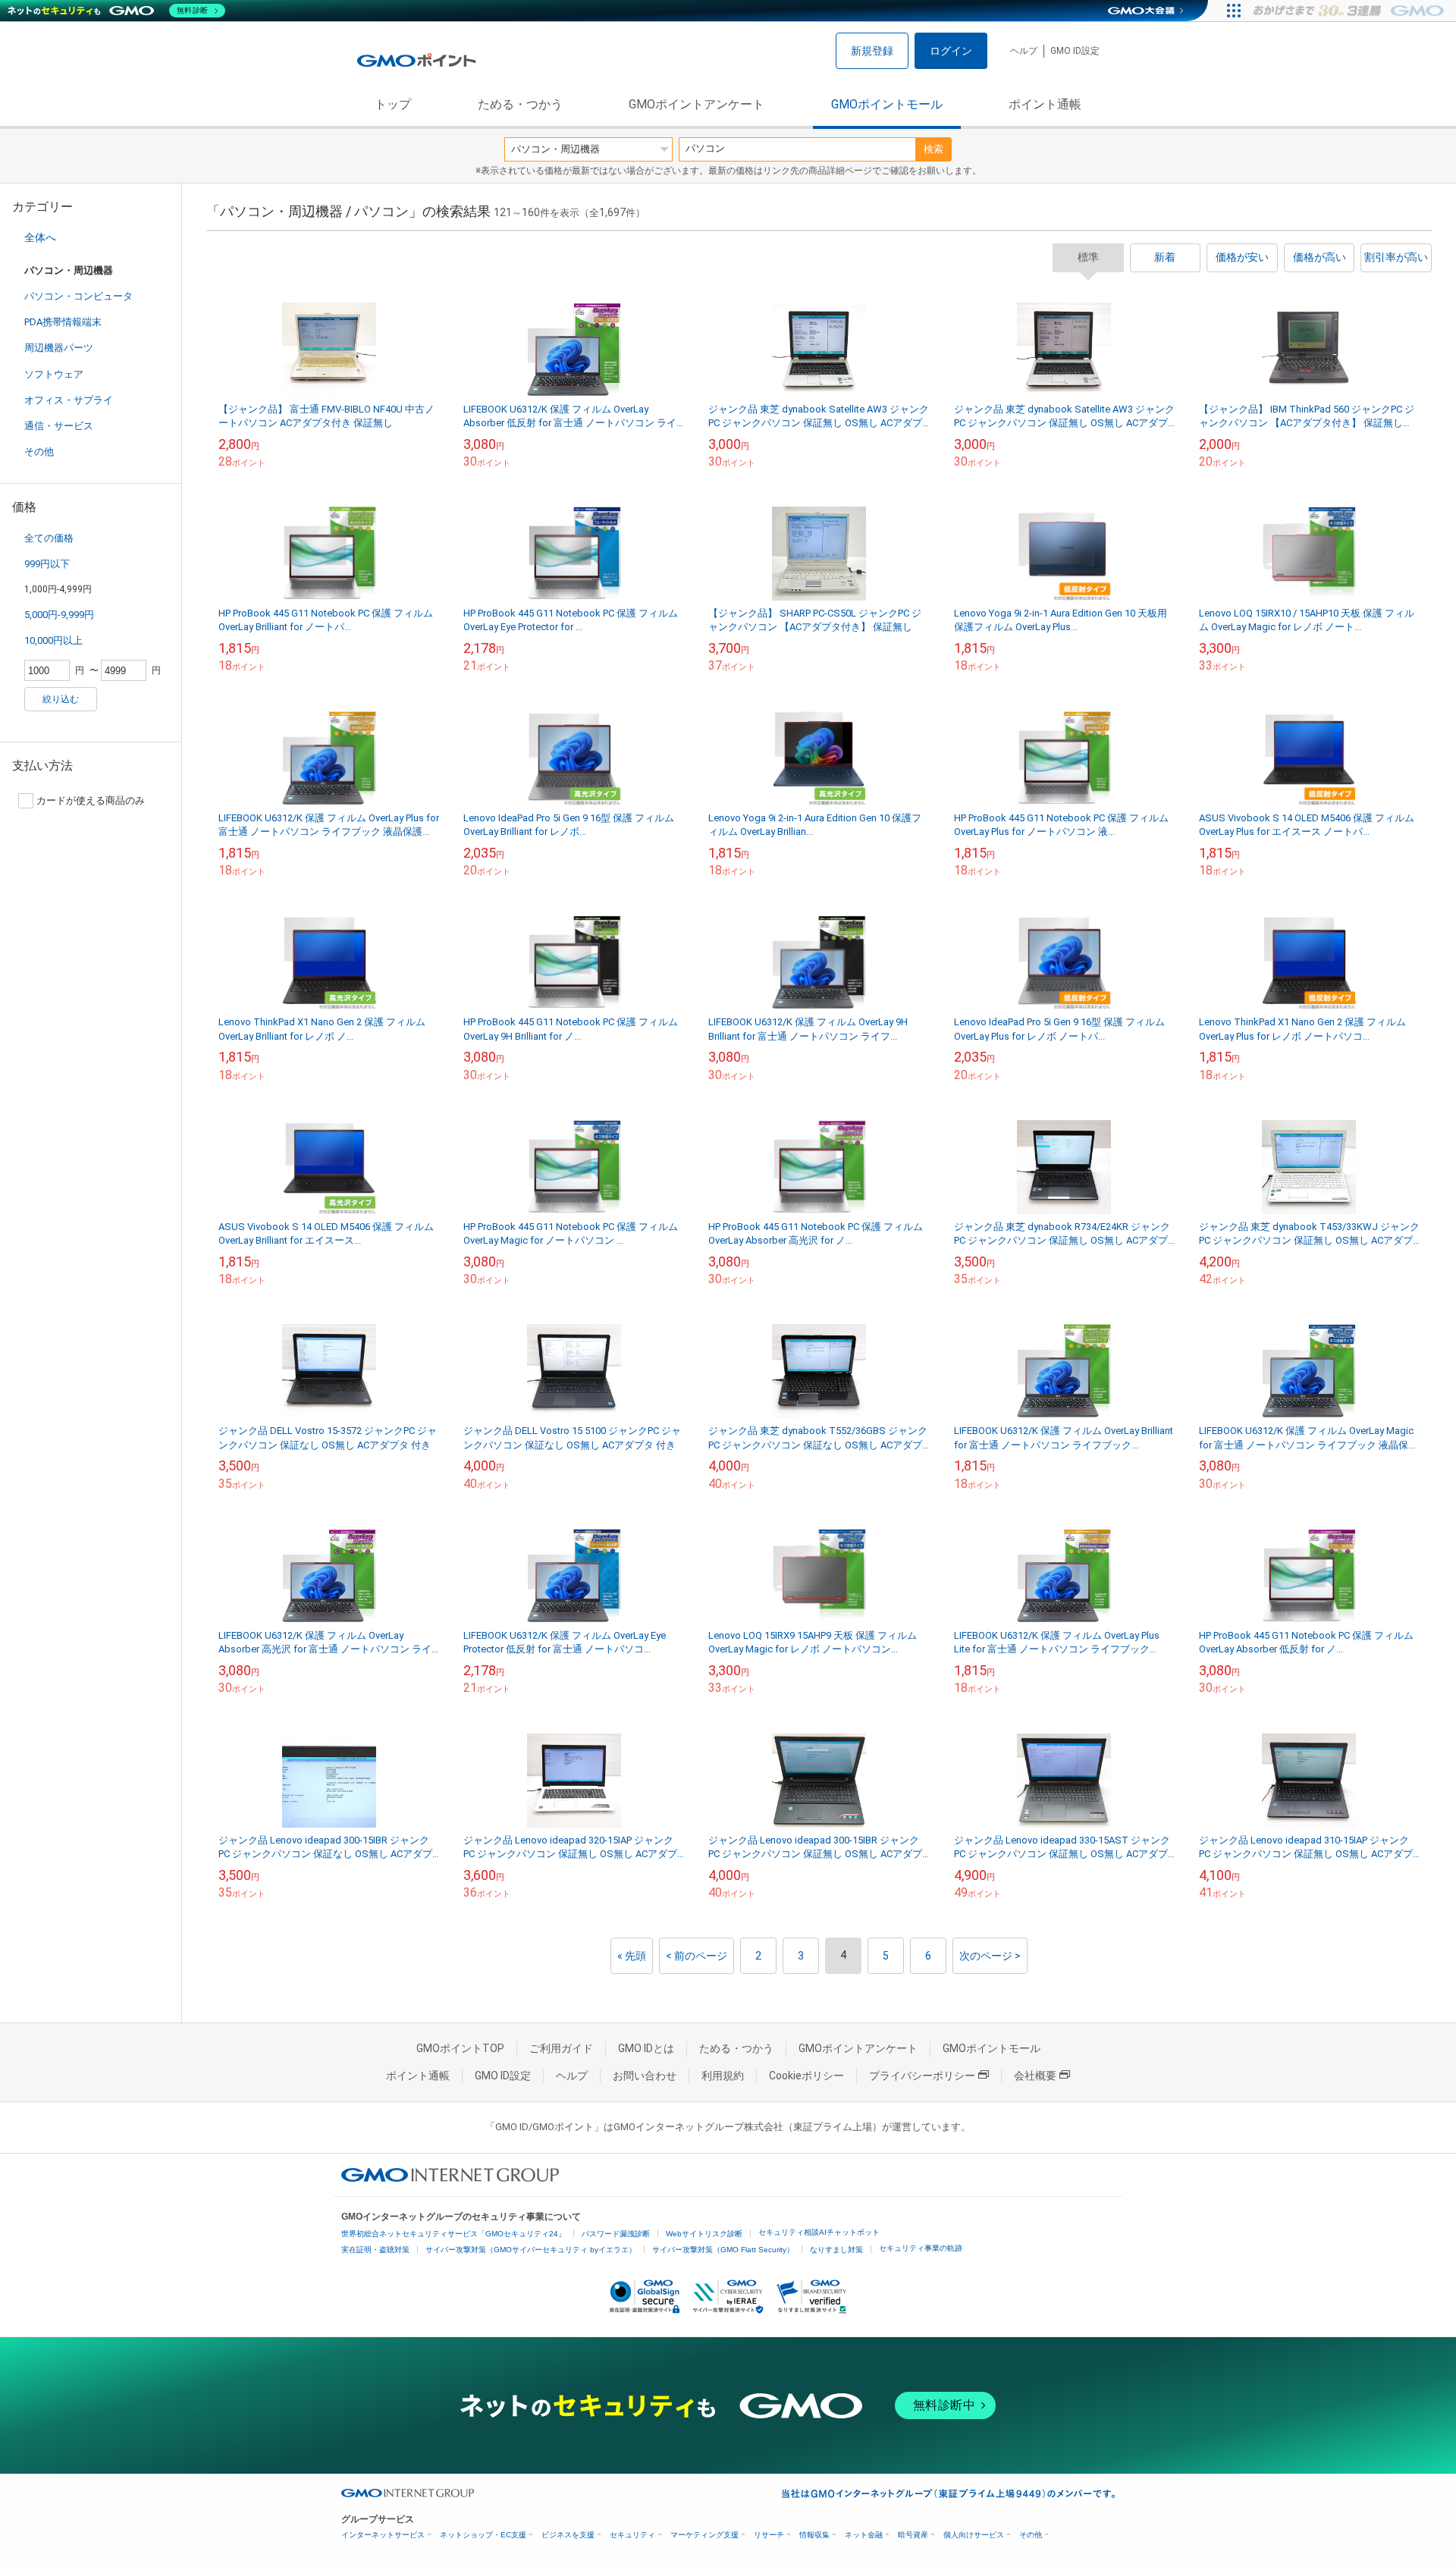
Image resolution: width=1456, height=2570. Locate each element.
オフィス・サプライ (69, 400)
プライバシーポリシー (922, 2076)
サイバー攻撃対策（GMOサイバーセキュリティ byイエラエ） (531, 2250)
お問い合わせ (645, 2076)
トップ (393, 104)
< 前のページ (697, 1956)
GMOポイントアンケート (697, 104)
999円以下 (47, 564)
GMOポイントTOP (460, 2048)
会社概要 (1035, 2076)
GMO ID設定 (1075, 51)
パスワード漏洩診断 (616, 2234)
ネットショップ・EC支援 (483, 2535)
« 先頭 (632, 1956)
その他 (39, 452)
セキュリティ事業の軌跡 (921, 2248)
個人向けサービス (974, 2535)
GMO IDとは (646, 2048)
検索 (934, 149)
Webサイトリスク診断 (704, 2234)
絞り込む (61, 699)
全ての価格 (49, 538)
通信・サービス (59, 426)
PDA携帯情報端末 (63, 322)
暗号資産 (913, 2535)
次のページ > (990, 1956)
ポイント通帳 (1045, 104)
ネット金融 (864, 2535)
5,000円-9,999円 (59, 615)
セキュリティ (632, 2535)
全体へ (40, 237)
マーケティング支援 (704, 2535)
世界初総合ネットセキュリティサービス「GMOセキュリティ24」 (453, 2234)
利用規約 (723, 2076)
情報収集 (814, 2535)
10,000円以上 (53, 640)
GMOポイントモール (887, 104)
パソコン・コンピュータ (78, 296)
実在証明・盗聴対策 (375, 2250)
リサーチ (769, 2535)
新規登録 (872, 51)
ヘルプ (1024, 51)
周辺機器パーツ (59, 348)
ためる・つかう (520, 104)
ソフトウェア (54, 374)
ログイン (951, 51)
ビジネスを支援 (568, 2535)
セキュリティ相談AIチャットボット (819, 2232)
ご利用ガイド (561, 2048)
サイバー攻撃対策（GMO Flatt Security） (723, 2250)
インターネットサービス (383, 2535)
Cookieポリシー (806, 2076)
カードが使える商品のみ (91, 800)
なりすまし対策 (836, 2250)
